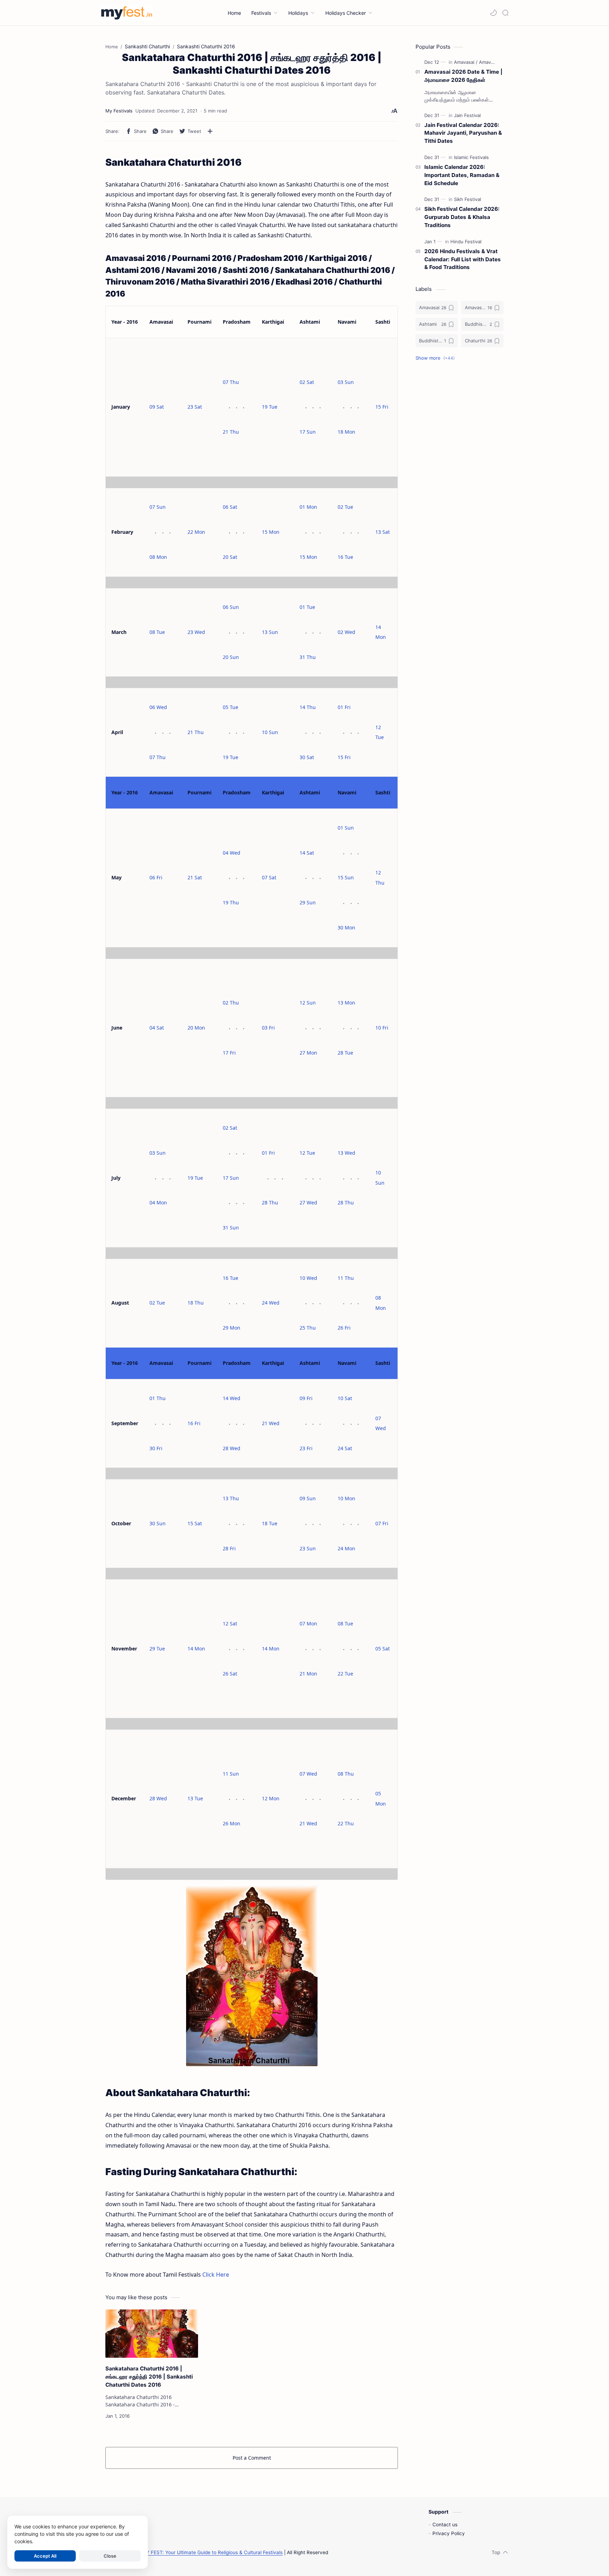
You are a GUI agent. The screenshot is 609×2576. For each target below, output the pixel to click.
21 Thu (231, 432)
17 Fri (229, 1053)
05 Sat (383, 1649)
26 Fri (344, 1328)
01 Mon (308, 507)
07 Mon (308, 1623)
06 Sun (231, 607)
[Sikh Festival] (467, 199)
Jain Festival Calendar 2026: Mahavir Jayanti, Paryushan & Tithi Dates (463, 133)
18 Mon (346, 432)
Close (110, 2556)
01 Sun (346, 828)
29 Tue (157, 1649)
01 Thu (158, 1398)
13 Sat (383, 532)
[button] (493, 13)
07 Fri (382, 1523)
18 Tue (270, 1523)
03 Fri (268, 1028)
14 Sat (307, 853)
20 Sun (231, 657)
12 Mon (271, 1798)
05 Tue (230, 707)
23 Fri (306, 1448)
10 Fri (382, 1028)
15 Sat (195, 1523)
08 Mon (158, 557)
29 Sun (308, 902)
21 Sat (195, 877)
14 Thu (308, 707)
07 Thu (231, 382)
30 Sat (307, 757)
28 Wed (232, 1448)
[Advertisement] (460, 482)
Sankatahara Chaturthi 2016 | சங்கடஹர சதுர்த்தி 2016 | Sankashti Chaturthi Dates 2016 (149, 2377)
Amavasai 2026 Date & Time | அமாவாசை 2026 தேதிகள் (463, 76)
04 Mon (158, 1202)
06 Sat (230, 507)
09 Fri (306, 1398)
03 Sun (346, 382)
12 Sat (230, 1623)
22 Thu (346, 1823)
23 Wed (196, 632)
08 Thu (346, 1774)
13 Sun (270, 632)
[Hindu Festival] (466, 242)
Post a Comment (252, 2458)
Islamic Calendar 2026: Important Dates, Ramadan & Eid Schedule (462, 175)
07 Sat (269, 877)
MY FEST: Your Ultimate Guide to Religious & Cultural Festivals (212, 2552)
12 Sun (308, 1003)
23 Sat (195, 407)
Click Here (216, 2275)
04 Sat (157, 1028)
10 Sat (345, 1398)
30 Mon (346, 927)
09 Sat (157, 407)
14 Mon (196, 1649)
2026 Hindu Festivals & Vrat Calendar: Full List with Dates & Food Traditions (463, 259)
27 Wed (308, 1202)
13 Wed (346, 1153)
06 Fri (156, 877)
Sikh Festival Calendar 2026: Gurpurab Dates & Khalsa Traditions (462, 217)
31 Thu (308, 657)
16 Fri (194, 1423)
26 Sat (230, 1674)
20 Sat (230, 557)
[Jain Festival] (467, 115)
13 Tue (195, 1798)
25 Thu (308, 1328)
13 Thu (231, 1498)
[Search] (505, 13)
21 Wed (271, 1423)
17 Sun (308, 432)
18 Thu (196, 1303)
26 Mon (232, 1823)
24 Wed (271, 1303)
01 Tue (307, 607)
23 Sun (308, 1548)
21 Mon (308, 1674)
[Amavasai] (466, 62)
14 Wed (232, 1398)
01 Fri (344, 707)
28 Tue (345, 1053)
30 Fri (156, 1448)
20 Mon (196, 1028)
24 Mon (346, 1548)
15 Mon (271, 532)
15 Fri (382, 407)
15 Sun (346, 877)
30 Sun (158, 1523)
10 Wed (308, 1278)
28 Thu (270, 1202)
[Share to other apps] (210, 131)
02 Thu (231, 1003)
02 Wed (346, 632)
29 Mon (232, 1328)
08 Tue (157, 632)
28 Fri (229, 1548)
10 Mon (346, 1498)
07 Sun (158, 507)
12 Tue (307, 1153)
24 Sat (345, 1448)
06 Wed (158, 707)
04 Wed (232, 853)
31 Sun (231, 1228)
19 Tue (270, 407)
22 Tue (345, 1674)
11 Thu (346, 1278)
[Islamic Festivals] (471, 157)
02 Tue (345, 507)
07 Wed (308, 1774)
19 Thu (231, 902)
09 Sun (308, 1498)
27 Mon (308, 1053)
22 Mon (196, 532)
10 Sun (270, 732)
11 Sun (231, 1774)
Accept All (45, 2556)
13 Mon (346, 1003)
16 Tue (345, 557)
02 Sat (307, 382)
